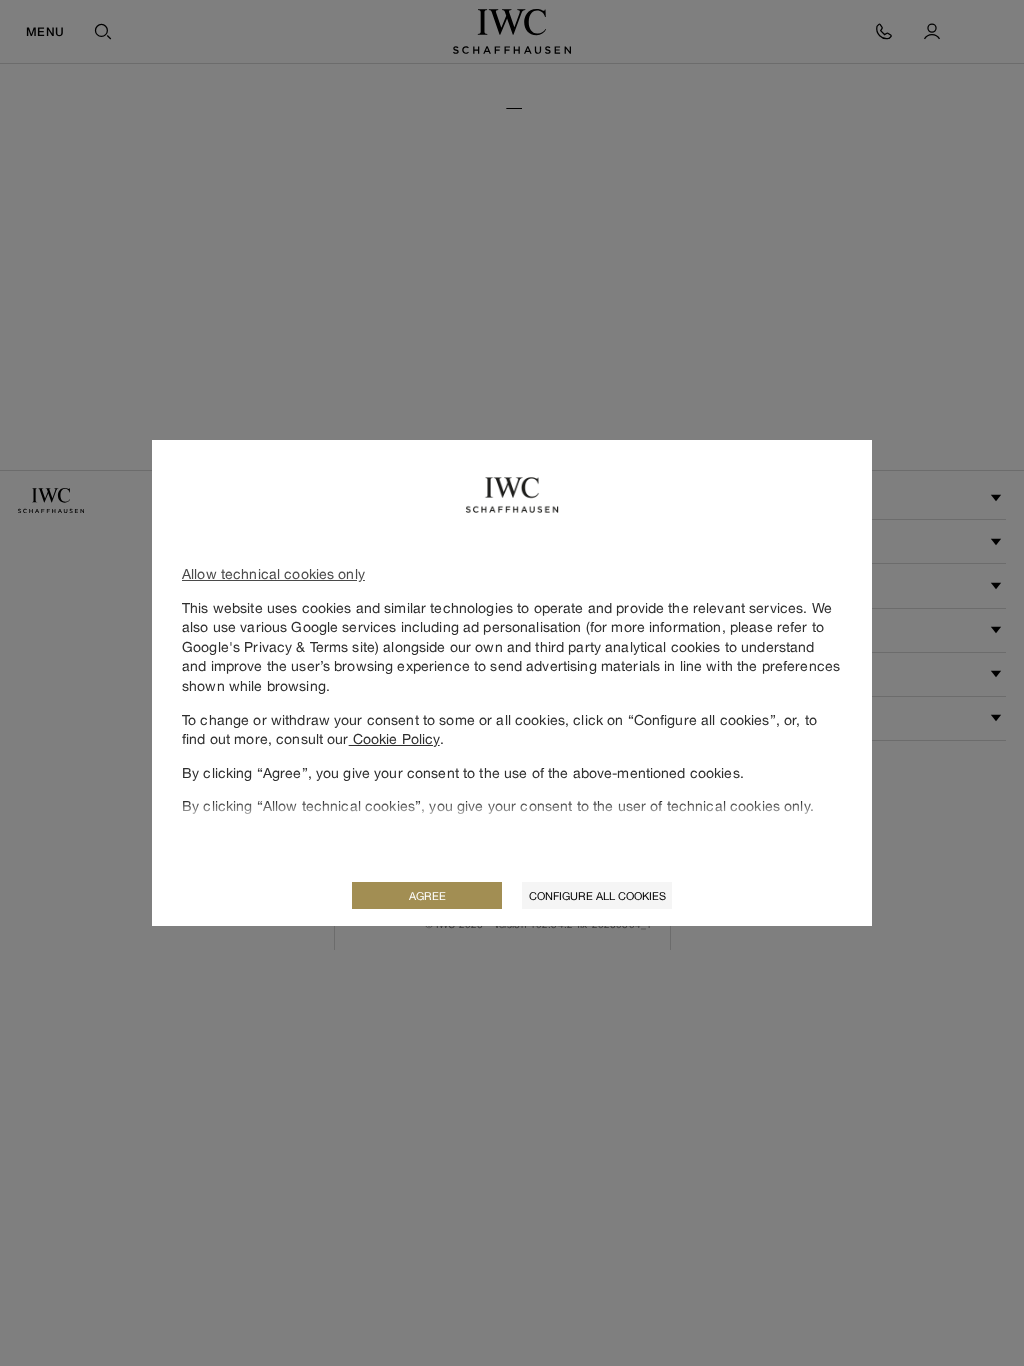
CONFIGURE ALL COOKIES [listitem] (597, 895)
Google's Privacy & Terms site (278, 646)
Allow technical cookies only (273, 573)
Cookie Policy (394, 738)
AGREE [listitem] (427, 895)
